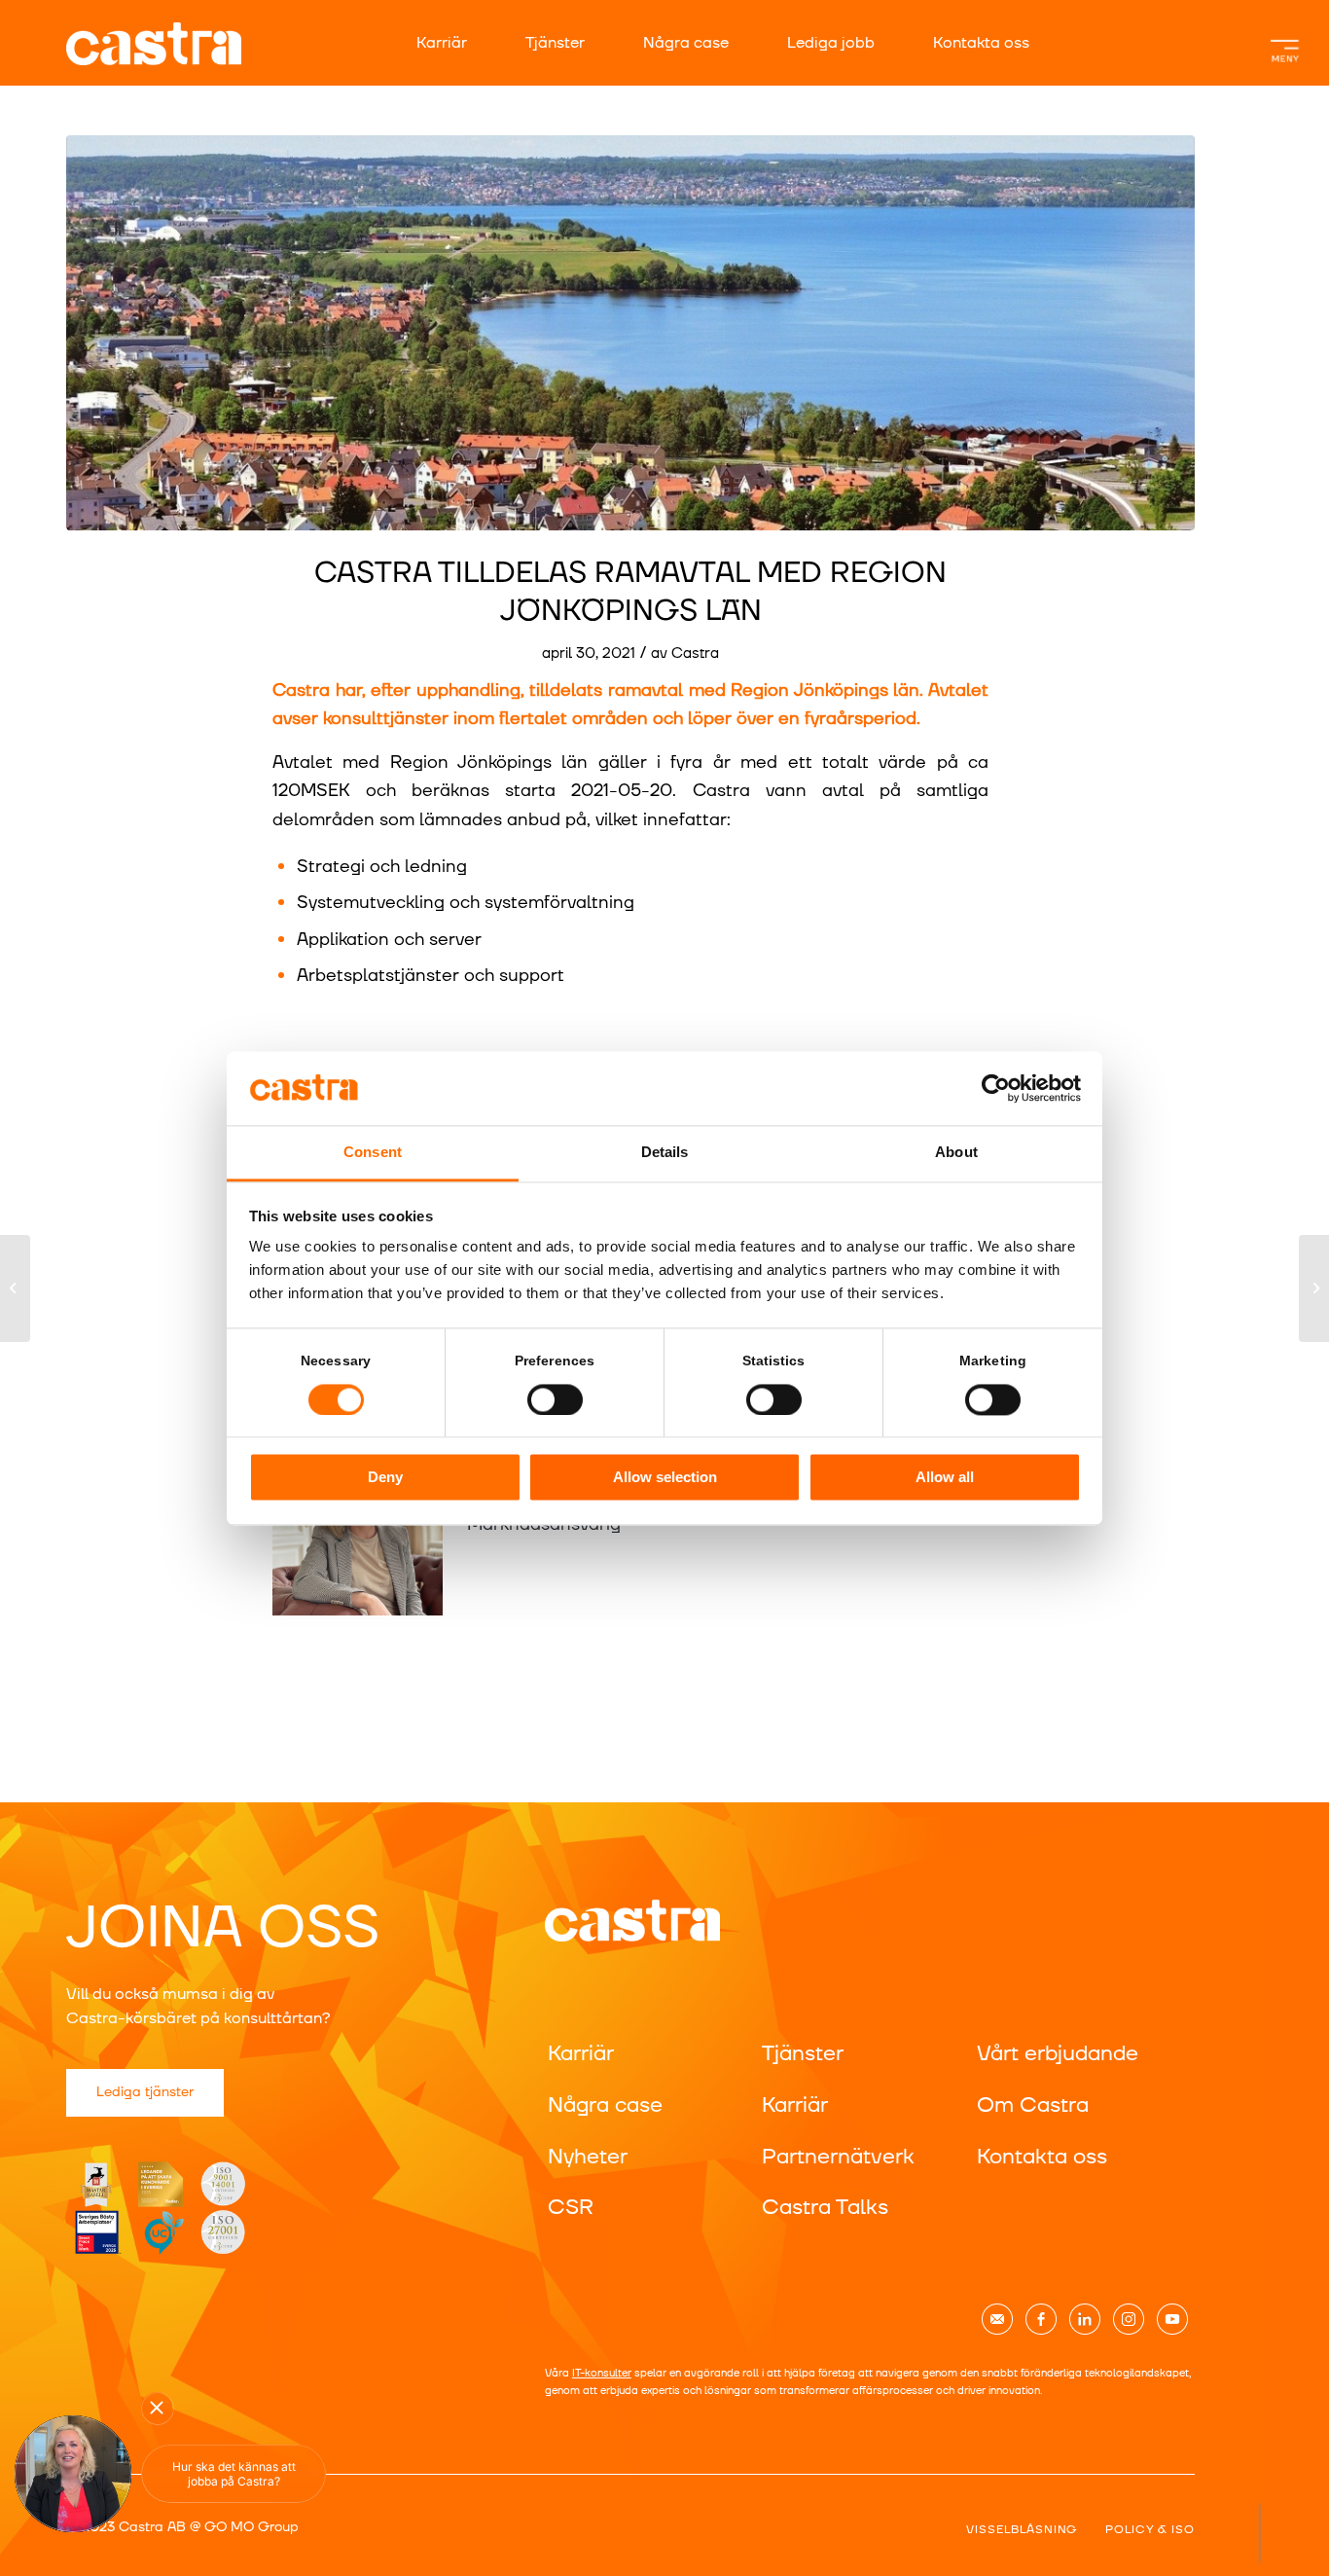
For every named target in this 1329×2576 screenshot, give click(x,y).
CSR (571, 2208)
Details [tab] (665, 1153)
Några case (686, 43)
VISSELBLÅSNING (1022, 2530)
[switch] (555, 1399)
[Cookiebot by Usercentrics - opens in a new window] (996, 1088)
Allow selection (665, 1478)
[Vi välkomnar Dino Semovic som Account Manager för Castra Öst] (1314, 1288)
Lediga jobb (831, 43)
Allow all (945, 1478)
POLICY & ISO (1150, 2530)
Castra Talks (825, 2208)
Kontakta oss (981, 43)
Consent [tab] (373, 1153)
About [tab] (956, 1153)
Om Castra (1033, 2105)
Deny (385, 1478)
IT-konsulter (602, 2373)
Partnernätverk (838, 2157)
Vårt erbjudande (1058, 2054)
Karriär (442, 43)
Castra (695, 653)
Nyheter (588, 2157)
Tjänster (555, 43)
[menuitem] (461, 43)
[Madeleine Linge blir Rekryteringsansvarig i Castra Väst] (15, 1288)
